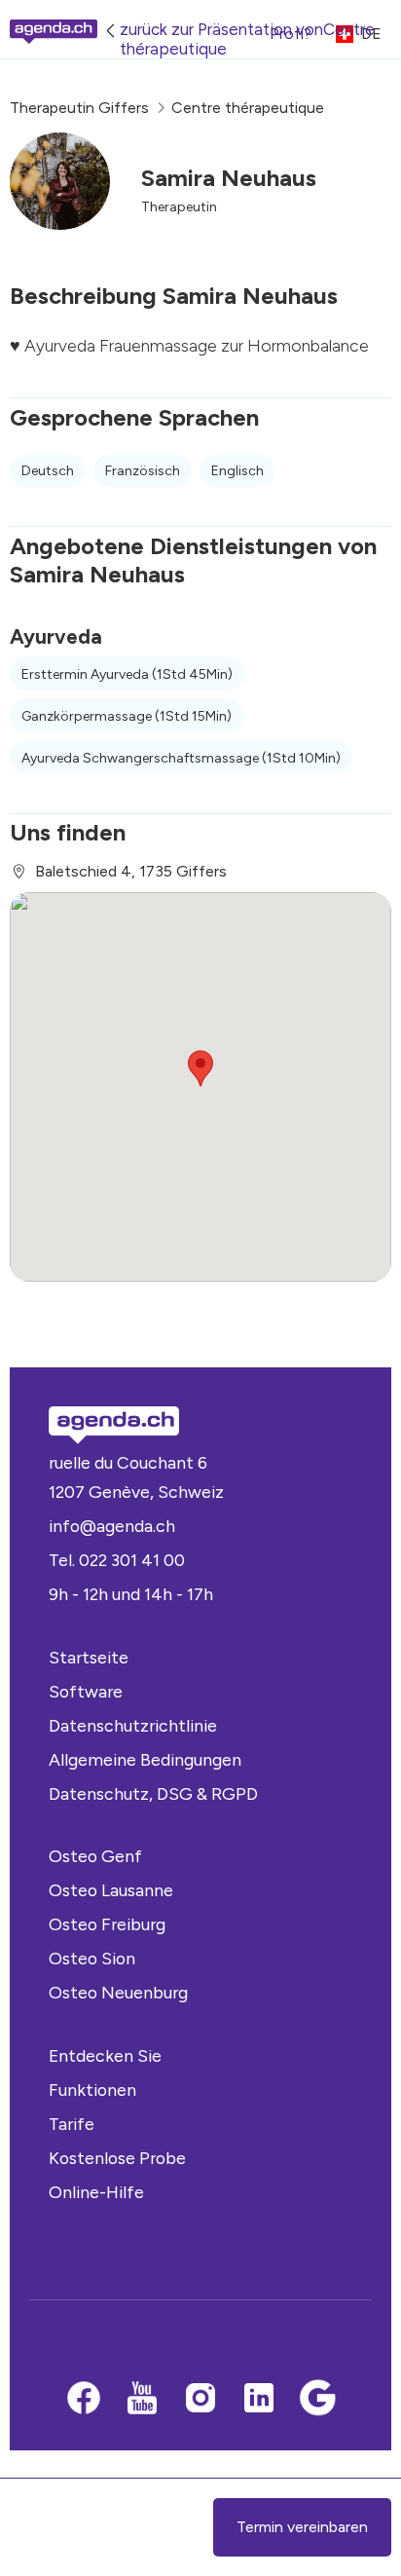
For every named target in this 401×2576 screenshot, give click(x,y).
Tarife (72, 2124)
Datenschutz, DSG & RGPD (153, 1793)
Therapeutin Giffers (79, 108)
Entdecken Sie (105, 2055)
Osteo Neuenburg (118, 1992)
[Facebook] (84, 2400)
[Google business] (317, 2400)
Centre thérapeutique (248, 108)
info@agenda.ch (112, 1526)
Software (86, 1691)
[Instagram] (200, 2400)
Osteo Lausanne (111, 1890)
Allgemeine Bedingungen (145, 1759)
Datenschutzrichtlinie (133, 1725)
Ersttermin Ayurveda (127, 674)
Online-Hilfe (96, 2192)
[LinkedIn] (259, 2400)
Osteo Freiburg (107, 1924)
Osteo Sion (92, 1958)
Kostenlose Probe (117, 2158)
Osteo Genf (95, 1856)
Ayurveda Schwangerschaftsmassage (181, 758)
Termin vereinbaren (302, 2527)
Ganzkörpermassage (127, 716)
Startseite (89, 1657)
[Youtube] (142, 2400)
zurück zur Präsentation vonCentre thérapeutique (247, 39)
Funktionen (92, 2090)
